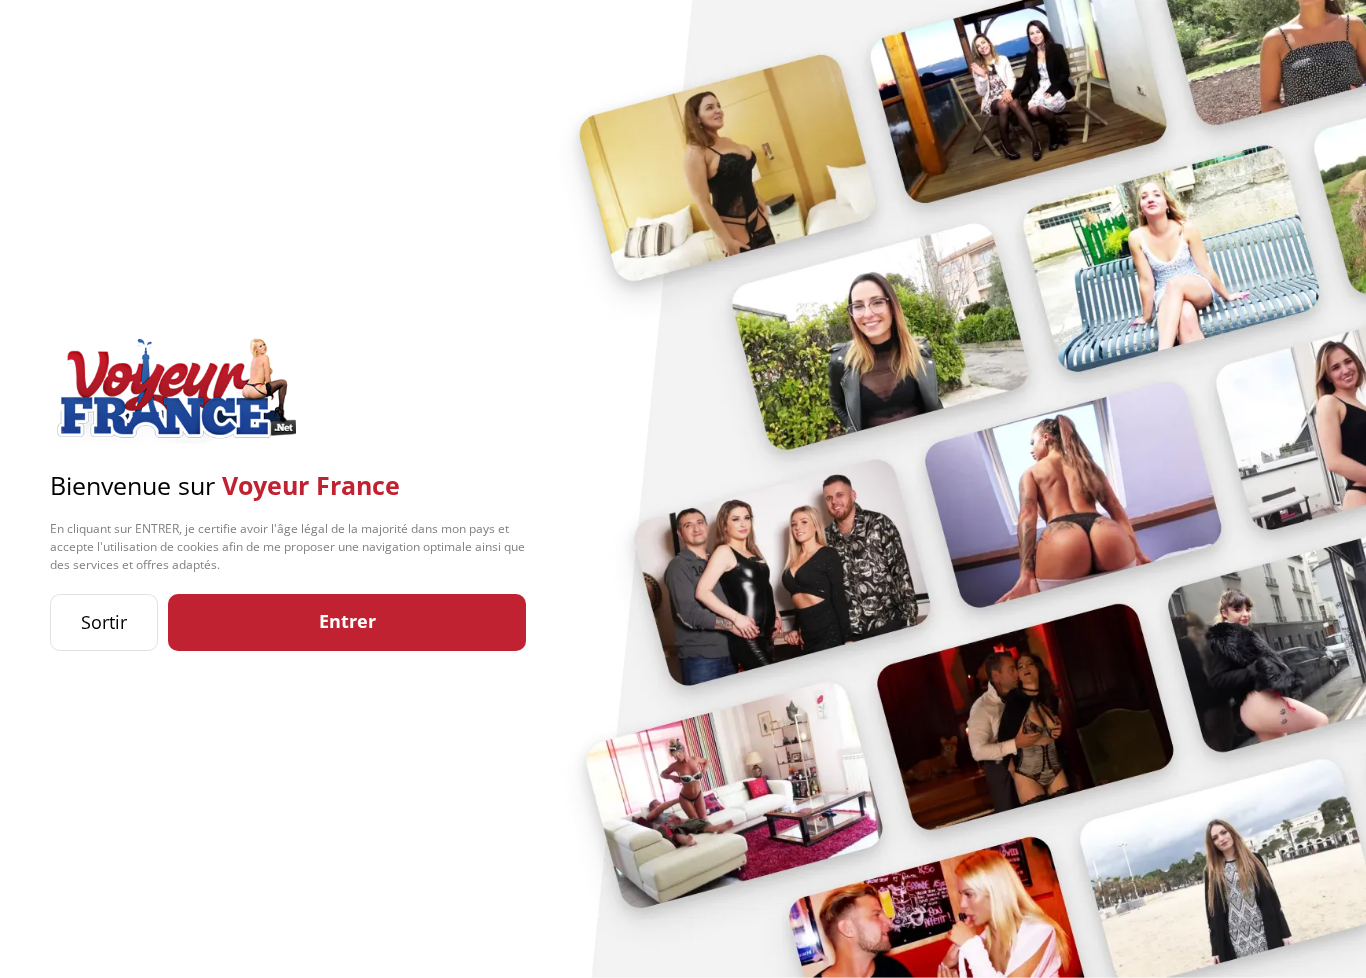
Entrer (347, 621)
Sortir (104, 622)
